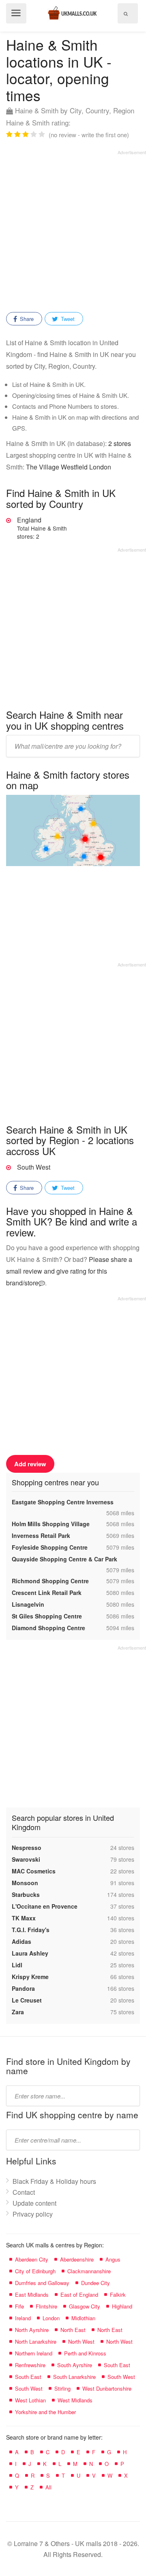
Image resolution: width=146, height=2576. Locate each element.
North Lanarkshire (36, 2341)
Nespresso (27, 1848)
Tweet (67, 319)
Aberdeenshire (77, 2259)
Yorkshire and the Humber (45, 2412)
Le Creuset (27, 2000)
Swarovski (26, 1859)
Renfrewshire (30, 2365)
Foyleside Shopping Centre (50, 1547)
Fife (19, 2306)
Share (26, 319)
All (48, 2487)
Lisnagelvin (28, 1604)
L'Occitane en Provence (45, 1906)
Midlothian (83, 2318)
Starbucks (26, 1894)
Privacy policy (33, 2214)
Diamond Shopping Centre (48, 1628)
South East (117, 2365)
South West (34, 1167)
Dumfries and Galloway (42, 2283)
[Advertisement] (73, 228)
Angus (113, 2259)
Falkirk (118, 2295)
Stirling (62, 2388)
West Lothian (30, 2400)
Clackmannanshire (89, 2271)
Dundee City (96, 2283)
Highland (122, 2306)
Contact (24, 2192)
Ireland (23, 2318)
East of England (79, 2295)
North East (73, 2330)
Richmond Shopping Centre (50, 1581)
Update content (34, 2203)
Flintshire (46, 2306)
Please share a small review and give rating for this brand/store (69, 1271)
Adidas (21, 1941)
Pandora (23, 1988)
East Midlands (32, 2295)
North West (81, 2341)
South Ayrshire (75, 2365)
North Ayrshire (32, 2330)
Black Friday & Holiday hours (54, 2181)
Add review (30, 1464)
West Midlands (75, 2400)
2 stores (120, 443)
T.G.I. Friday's (31, 1930)
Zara (18, 2012)
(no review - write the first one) (89, 135)
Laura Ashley (30, 1953)
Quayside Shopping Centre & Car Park (64, 1559)
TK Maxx (24, 1918)
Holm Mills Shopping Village (51, 1524)
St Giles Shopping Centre (47, 1616)
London (51, 2318)
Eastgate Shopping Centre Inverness (63, 1502)
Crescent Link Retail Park (47, 1593)
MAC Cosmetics (34, 1871)
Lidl (17, 1965)
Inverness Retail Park (41, 1535)
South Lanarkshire (74, 2377)
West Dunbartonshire (107, 2388)
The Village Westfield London (69, 467)
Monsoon (25, 1883)
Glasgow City (85, 2306)
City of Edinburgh (35, 2271)
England (42, 528)
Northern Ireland (34, 2353)
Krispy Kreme (30, 1977)
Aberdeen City (32, 2259)
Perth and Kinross (85, 2353)
